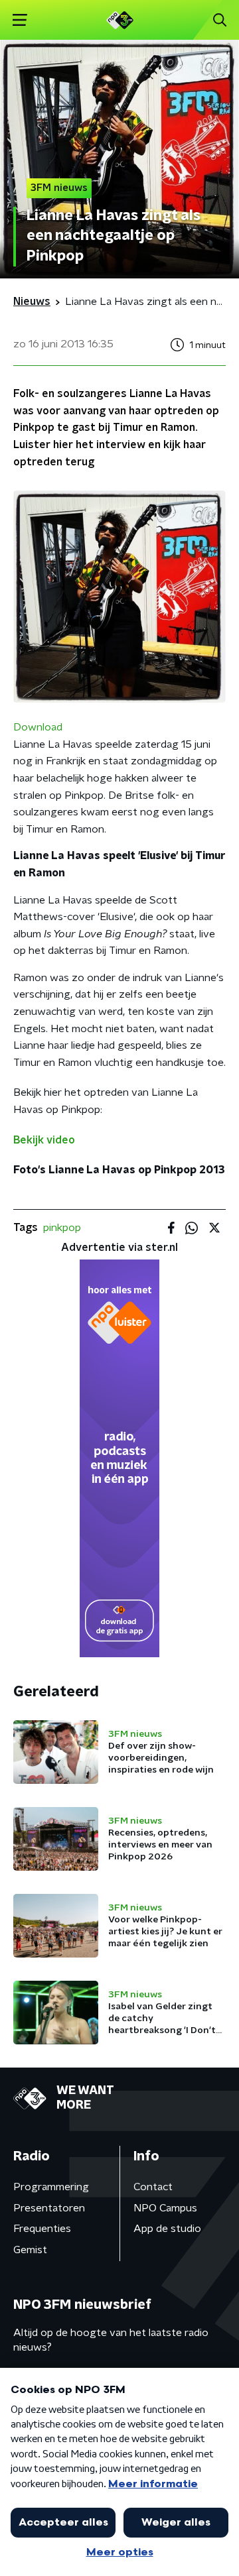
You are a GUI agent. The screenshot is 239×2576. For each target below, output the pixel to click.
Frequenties (42, 2229)
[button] (20, 20)
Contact (153, 2187)
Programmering (51, 2187)
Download (38, 727)
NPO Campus (165, 2208)
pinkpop (62, 1228)
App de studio (167, 2229)
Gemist (30, 2250)
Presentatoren (49, 2208)
